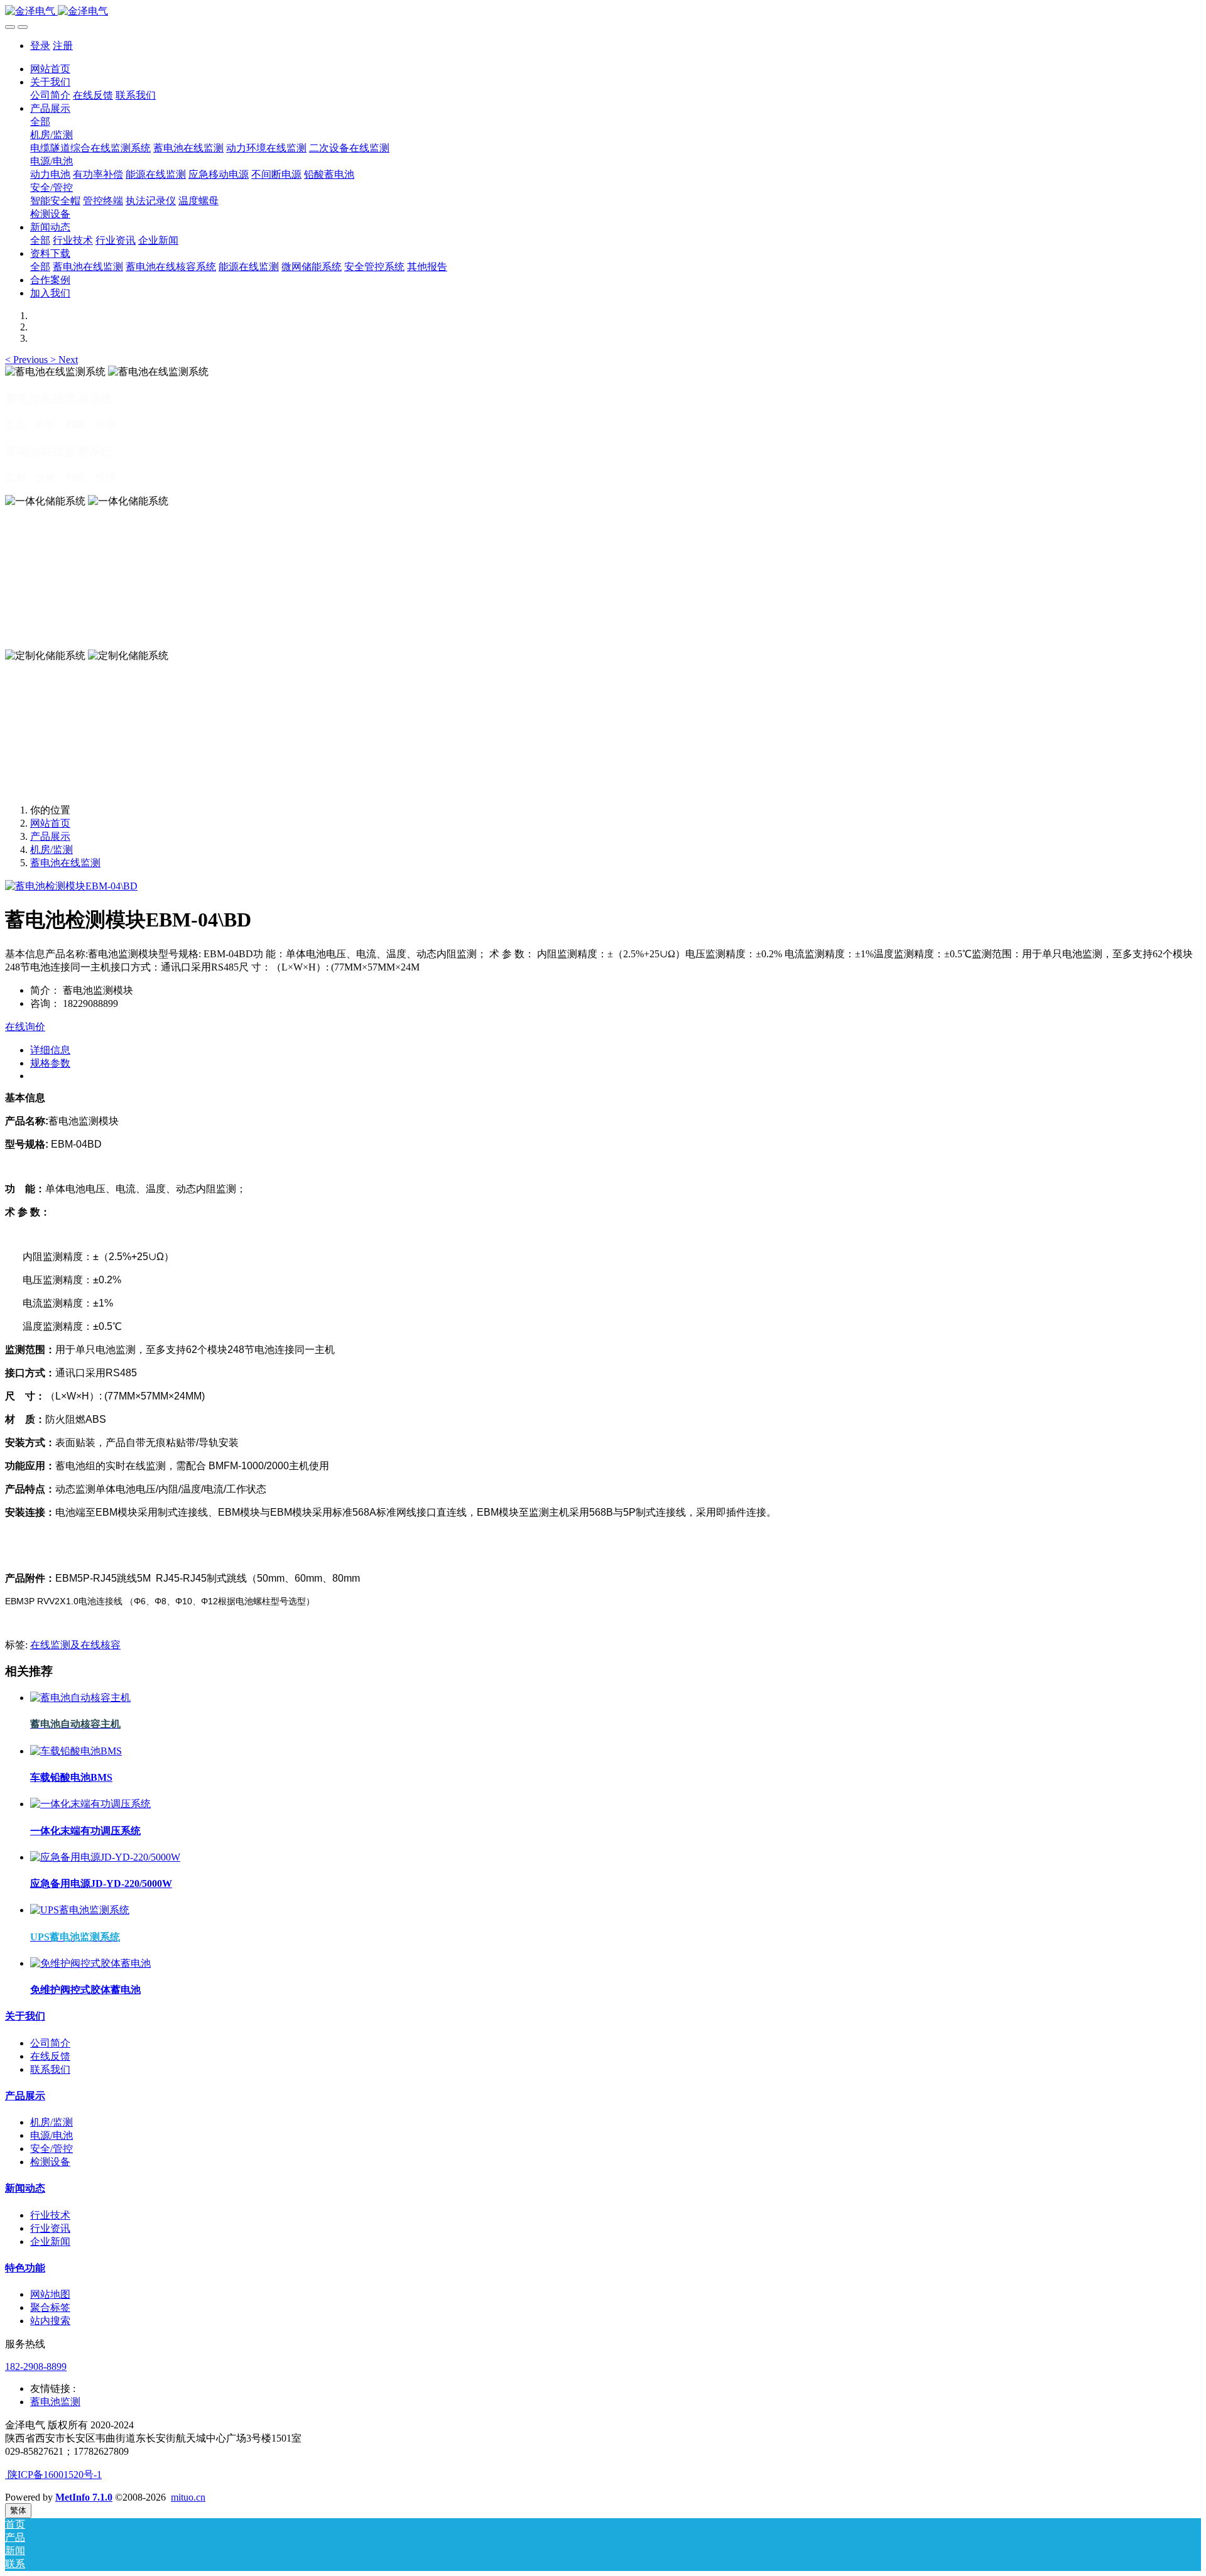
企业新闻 (50, 2242)
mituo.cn (188, 2497)
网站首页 (50, 69)
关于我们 (25, 2016)
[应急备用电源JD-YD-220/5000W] (105, 1857)
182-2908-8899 (36, 2367)
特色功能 (25, 2268)
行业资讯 (50, 2228)
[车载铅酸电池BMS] (76, 1751)
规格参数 (50, 1063)
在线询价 (25, 1027)
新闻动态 (25, 2188)
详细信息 (50, 1050)
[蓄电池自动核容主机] (80, 1698)
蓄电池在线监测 (65, 863)
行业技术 (50, 2215)
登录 (40, 46)
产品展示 (50, 836)
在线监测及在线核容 (75, 1645)
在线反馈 (50, 2056)
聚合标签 (50, 2307)
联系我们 (50, 2069)
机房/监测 (52, 850)
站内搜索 (50, 2321)
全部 (40, 122)
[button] (28, 360)
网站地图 (50, 2294)
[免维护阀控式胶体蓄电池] (90, 1963)
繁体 (18, 2510)
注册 (63, 46)
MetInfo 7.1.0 (84, 2497)
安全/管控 (52, 2149)
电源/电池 (52, 2135)
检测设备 (50, 2162)
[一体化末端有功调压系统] (90, 1804)
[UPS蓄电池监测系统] (80, 1910)
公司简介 (50, 2043)
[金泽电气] (603, 12)
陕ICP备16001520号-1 (53, 2475)
